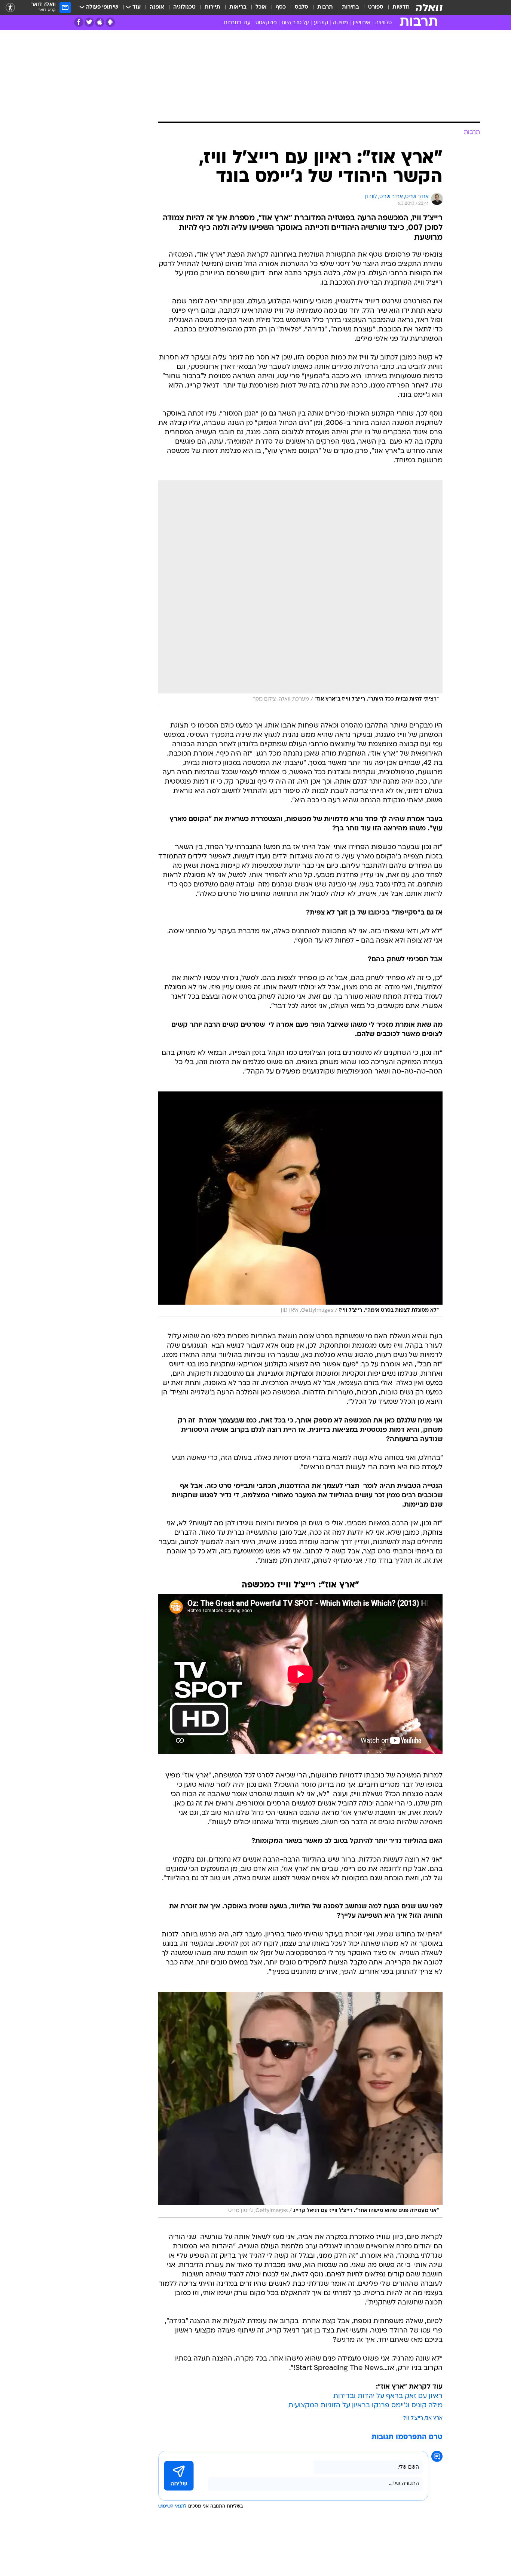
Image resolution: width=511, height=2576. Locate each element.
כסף (281, 7)
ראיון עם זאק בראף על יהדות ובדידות (388, 2396)
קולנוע (321, 23)
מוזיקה (340, 23)
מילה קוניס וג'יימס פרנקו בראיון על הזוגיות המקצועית (365, 2406)
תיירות (212, 7)
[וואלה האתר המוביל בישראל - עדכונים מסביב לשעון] (429, 7)
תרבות (325, 7)
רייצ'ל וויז (413, 2418)
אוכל (261, 7)
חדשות (401, 7)
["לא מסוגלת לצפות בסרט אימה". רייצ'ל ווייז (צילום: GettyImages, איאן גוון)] (300, 1204)
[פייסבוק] (79, 22)
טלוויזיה (383, 23)
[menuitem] (397, 7)
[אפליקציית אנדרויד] (110, 22)
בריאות (238, 7)
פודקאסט (266, 23)
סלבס (302, 7)
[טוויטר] (89, 22)
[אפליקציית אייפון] (100, 22)
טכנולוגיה (184, 7)
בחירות (351, 7)
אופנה (157, 7)
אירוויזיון (362, 23)
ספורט (376, 7)
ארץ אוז (434, 2418)
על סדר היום (295, 23)
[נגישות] (10, 8)
